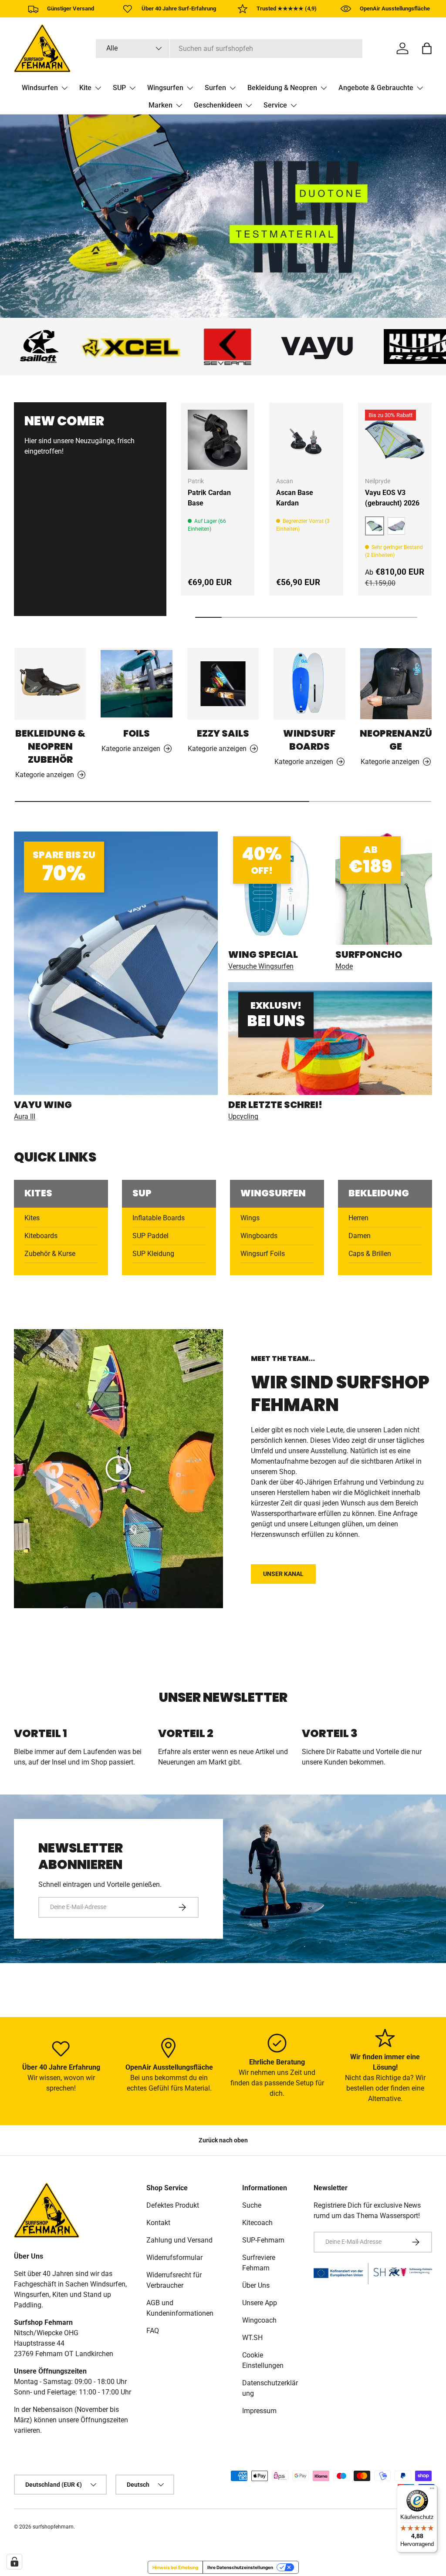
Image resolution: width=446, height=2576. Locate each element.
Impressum (259, 2411)
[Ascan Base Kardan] (306, 439)
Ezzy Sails (223, 733)
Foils (137, 733)
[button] (427, 48)
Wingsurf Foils (263, 1254)
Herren (358, 1218)
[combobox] (229, 49)
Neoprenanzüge (396, 740)
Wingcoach (259, 2320)
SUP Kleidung (153, 1254)
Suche (252, 2205)
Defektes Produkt (173, 2205)
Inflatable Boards (159, 1218)
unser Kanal (283, 1574)
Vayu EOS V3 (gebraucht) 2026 (392, 498)
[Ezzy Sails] (223, 684)
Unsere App (260, 2303)
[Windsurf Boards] (309, 684)
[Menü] (432, 2490)
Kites (32, 1218)
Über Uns (256, 2285)
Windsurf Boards (309, 740)
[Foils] (136, 684)
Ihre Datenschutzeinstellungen (240, 2567)
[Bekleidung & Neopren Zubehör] (50, 684)
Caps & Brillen (370, 1254)
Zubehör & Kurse (50, 1254)
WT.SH (252, 2338)
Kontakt (158, 2223)
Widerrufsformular (174, 2258)
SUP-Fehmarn (263, 2240)
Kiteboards (41, 1236)
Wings (250, 1218)
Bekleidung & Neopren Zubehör (50, 746)
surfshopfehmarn (53, 2527)
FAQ (153, 2331)
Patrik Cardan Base (209, 498)
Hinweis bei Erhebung (175, 2567)
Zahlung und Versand (179, 2240)
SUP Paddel (150, 1236)
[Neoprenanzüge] (396, 684)
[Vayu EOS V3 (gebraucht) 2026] (395, 439)
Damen (360, 1236)
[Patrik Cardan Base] (218, 439)
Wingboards (259, 1236)
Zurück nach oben (223, 2140)
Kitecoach (257, 2223)
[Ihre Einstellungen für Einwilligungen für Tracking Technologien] (14, 2562)
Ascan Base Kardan (295, 498)
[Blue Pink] (396, 526)
